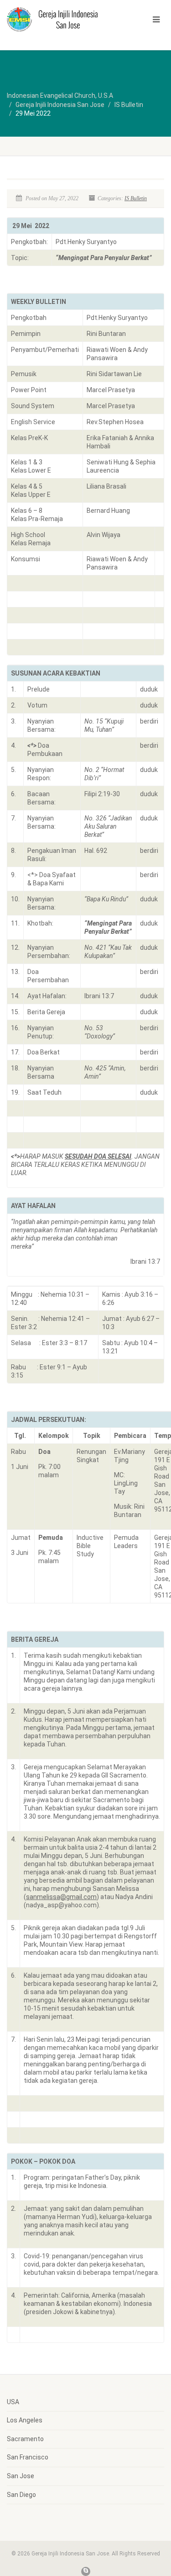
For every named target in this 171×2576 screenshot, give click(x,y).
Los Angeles (25, 2420)
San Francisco (28, 2457)
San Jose (21, 2476)
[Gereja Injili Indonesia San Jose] (57, 19)
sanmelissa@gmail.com (61, 1897)
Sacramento (25, 2439)
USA (13, 2402)
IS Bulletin (136, 198)
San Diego (21, 2495)
